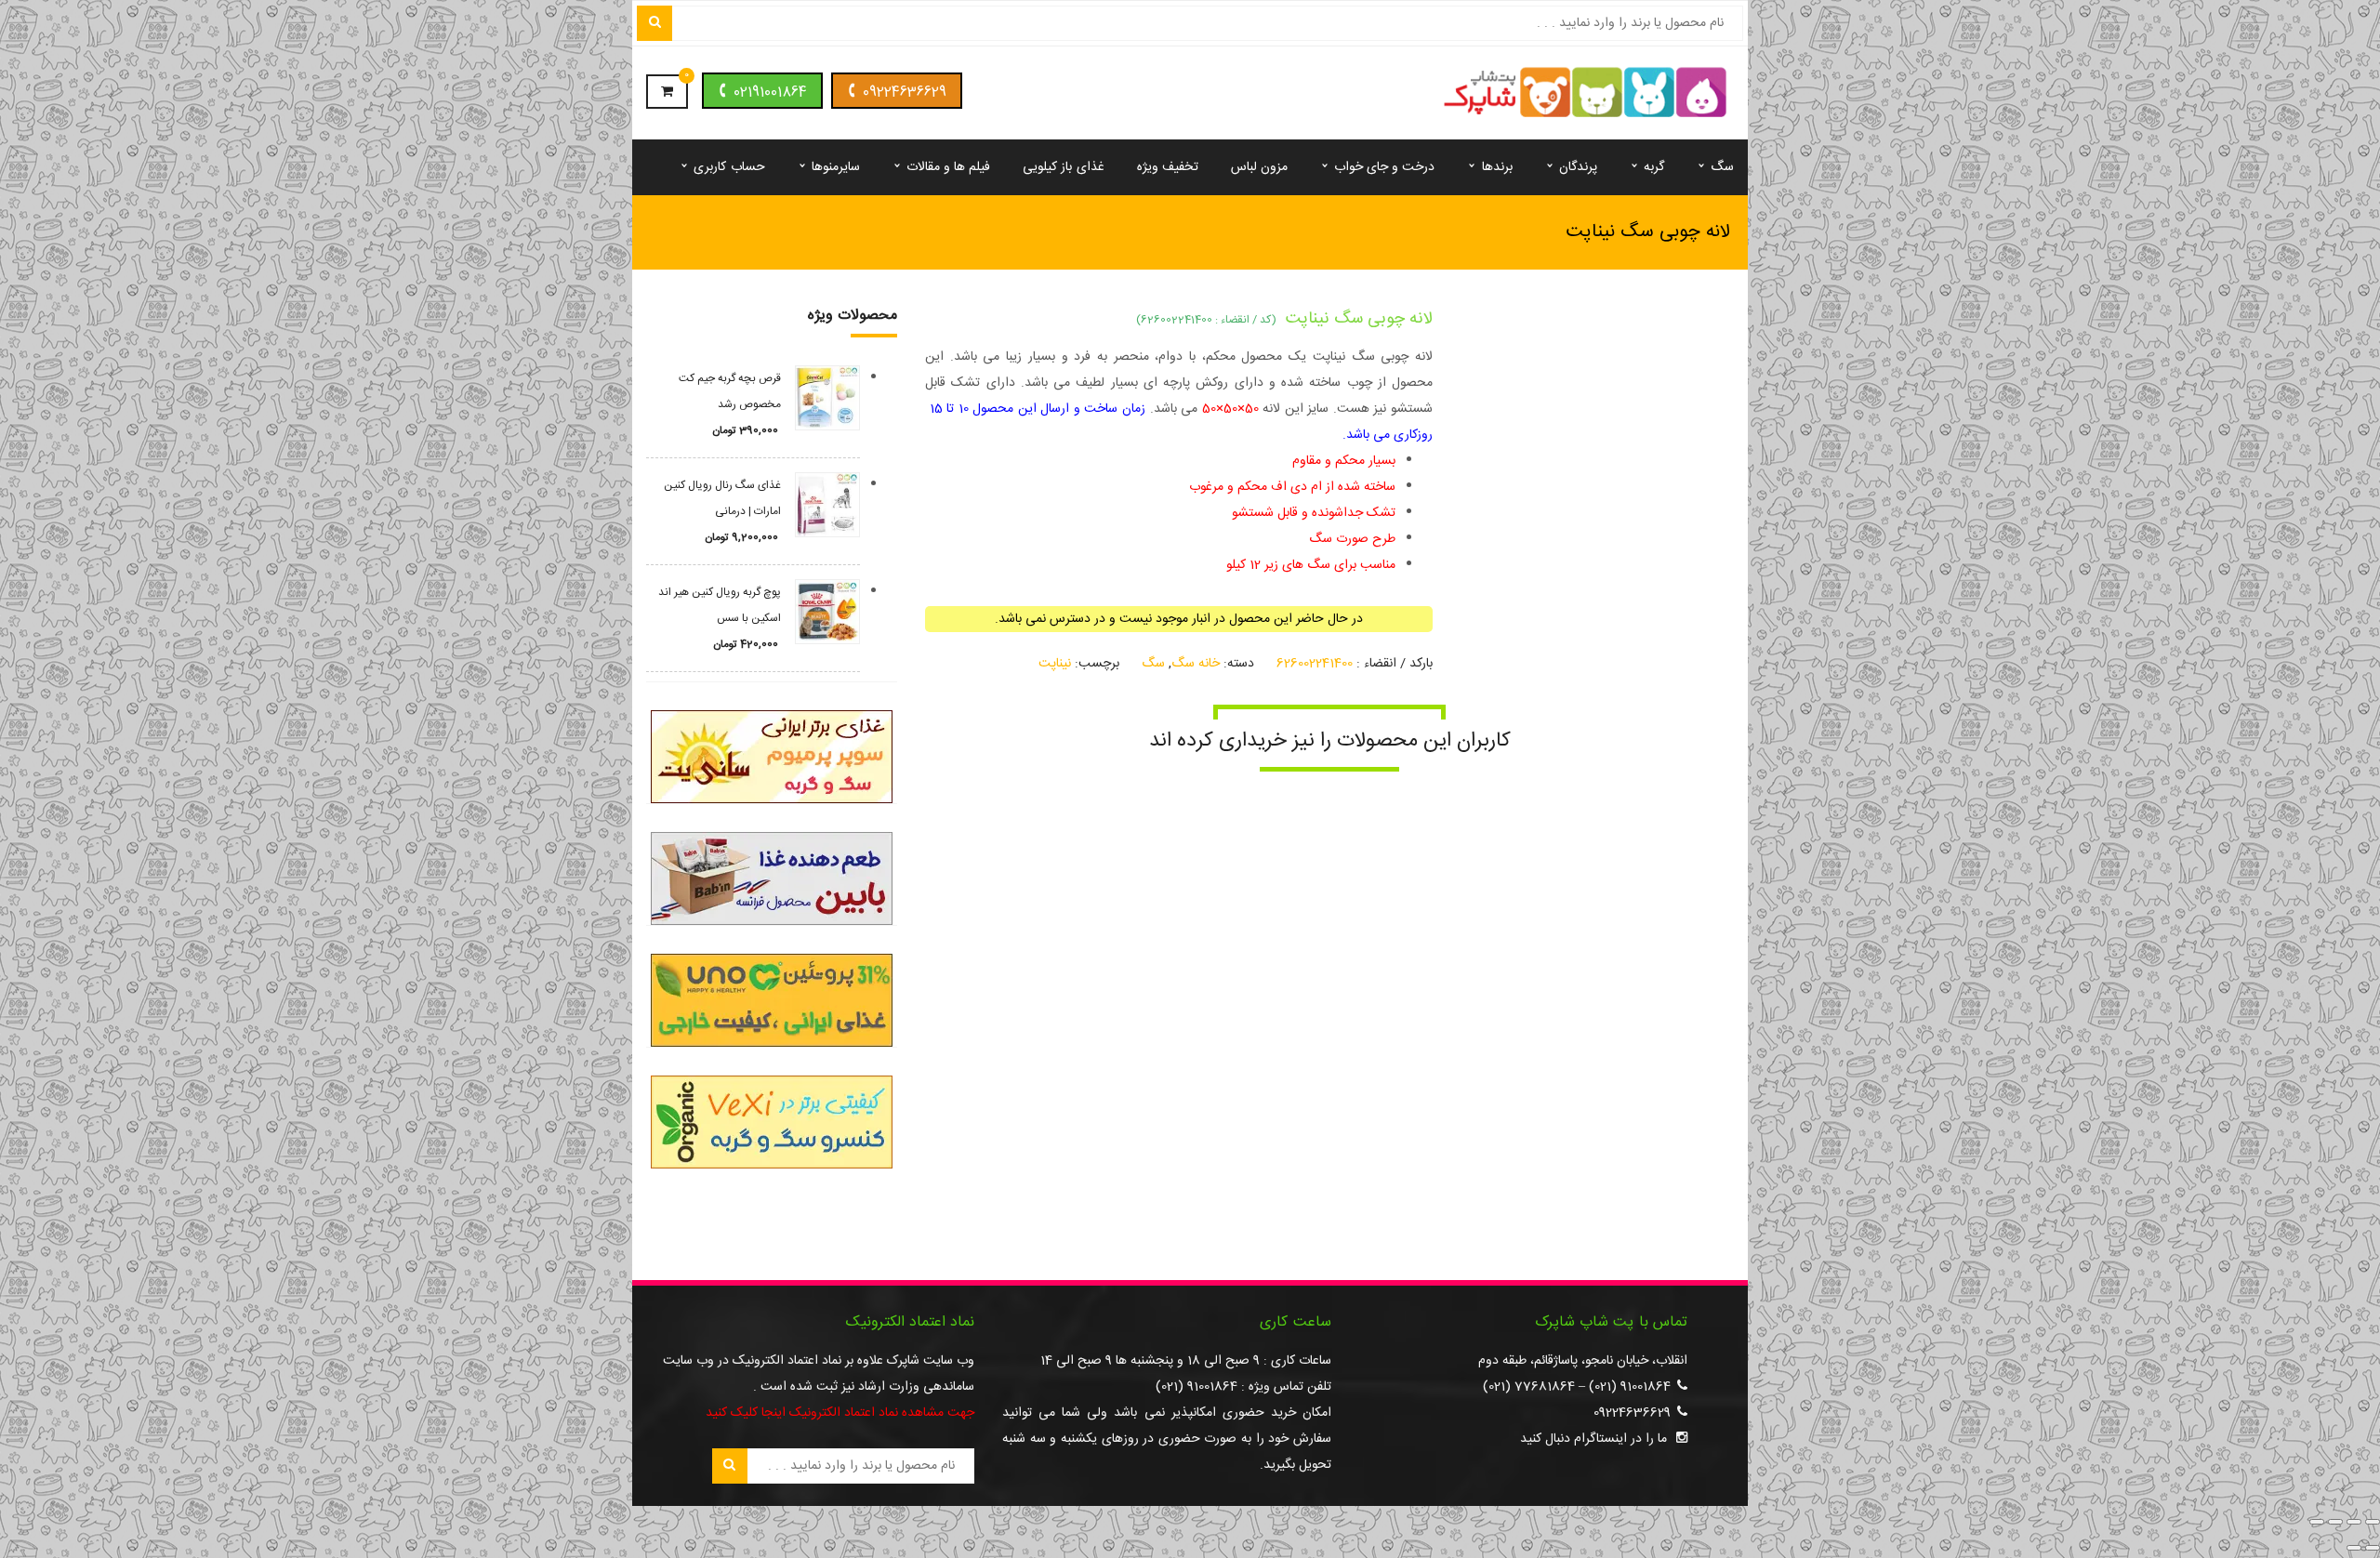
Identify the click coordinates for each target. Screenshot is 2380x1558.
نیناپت (1055, 664)
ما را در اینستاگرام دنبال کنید (1593, 1439)
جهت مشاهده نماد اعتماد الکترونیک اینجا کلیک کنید (840, 1413)
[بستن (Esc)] (2317, 1522)
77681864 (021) (1529, 1387)
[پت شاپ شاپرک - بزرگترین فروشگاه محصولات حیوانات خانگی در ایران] (1586, 94)
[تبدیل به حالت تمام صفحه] (2354, 1522)
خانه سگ (1196, 664)
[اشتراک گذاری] (2335, 1522)
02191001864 (770, 92)
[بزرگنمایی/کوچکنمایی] (2373, 1522)
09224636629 (905, 92)
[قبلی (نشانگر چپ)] (2373, 1548)
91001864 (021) (1630, 1387)
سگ (1153, 664)
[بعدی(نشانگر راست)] (2354, 1548)
